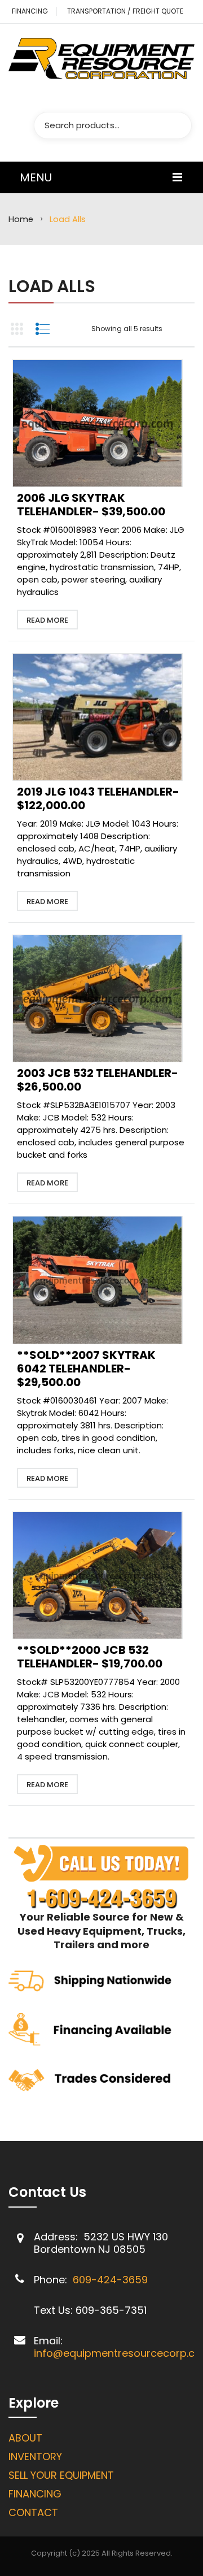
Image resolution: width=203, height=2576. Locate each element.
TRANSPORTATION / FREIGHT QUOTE (125, 11)
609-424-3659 (110, 2280)
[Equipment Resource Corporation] (101, 58)
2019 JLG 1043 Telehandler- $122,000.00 (98, 798)
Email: (48, 2341)
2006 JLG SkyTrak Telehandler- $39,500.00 (91, 505)
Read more (47, 620)
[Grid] (17, 329)
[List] (42, 329)
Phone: (52, 2280)
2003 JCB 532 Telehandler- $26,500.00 (98, 1080)
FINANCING (30, 11)
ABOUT (25, 2438)
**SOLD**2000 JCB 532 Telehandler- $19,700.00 (90, 1657)
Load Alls (52, 286)
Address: (57, 2237)
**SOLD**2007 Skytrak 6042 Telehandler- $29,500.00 (86, 1369)
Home (21, 219)
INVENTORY (35, 2456)
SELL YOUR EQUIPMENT (61, 2475)
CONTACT (33, 2512)
